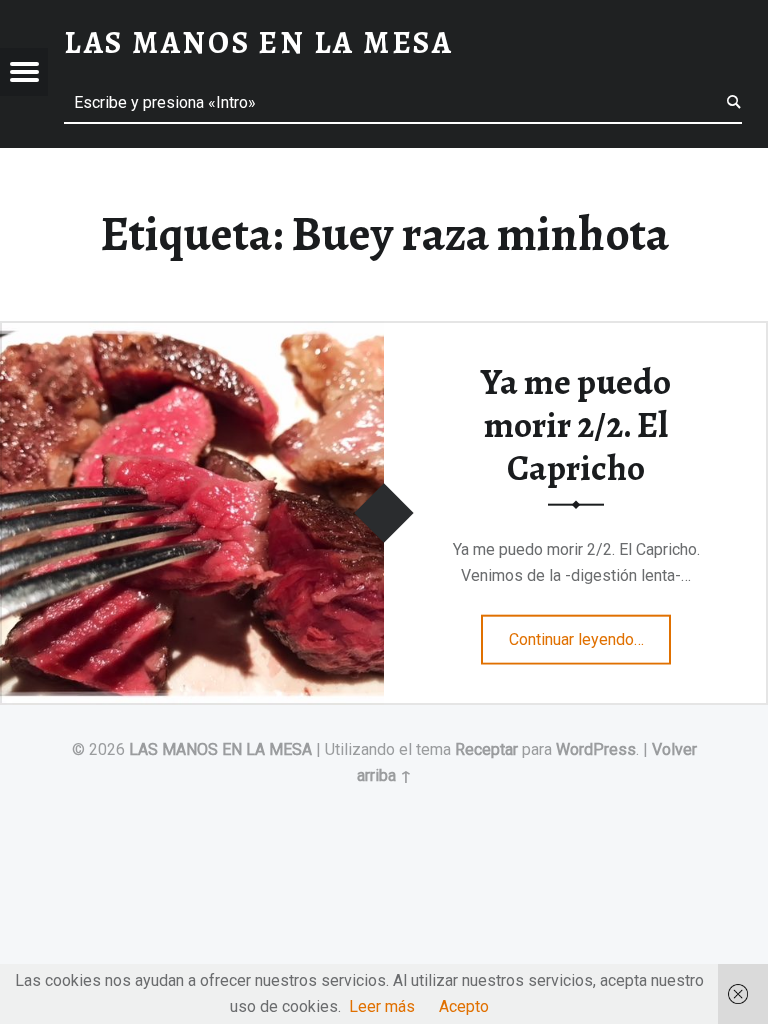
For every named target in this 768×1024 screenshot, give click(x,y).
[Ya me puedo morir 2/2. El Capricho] (192, 333)
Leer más (382, 1006)
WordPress (596, 749)
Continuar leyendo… (590, 633)
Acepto (464, 1006)
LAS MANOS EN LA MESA (220, 749)
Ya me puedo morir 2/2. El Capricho (576, 424)
